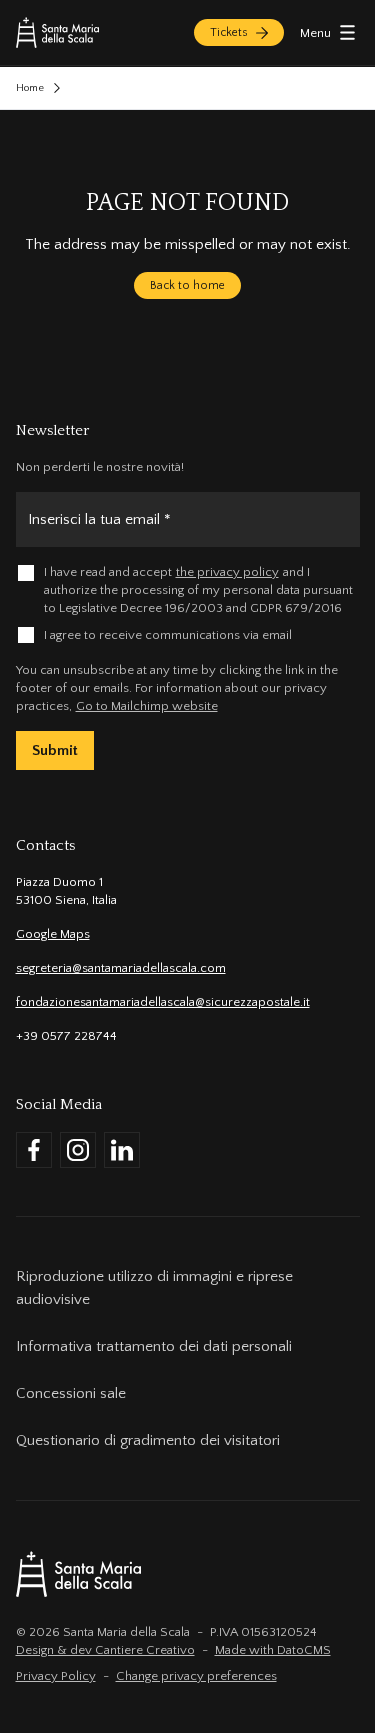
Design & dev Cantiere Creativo (105, 1650)
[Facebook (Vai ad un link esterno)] (34, 1150)
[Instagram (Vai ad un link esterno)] (78, 1150)
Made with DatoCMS (273, 1650)
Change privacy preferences (196, 1676)
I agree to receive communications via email (168, 635)
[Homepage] (57, 32)
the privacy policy (227, 572)
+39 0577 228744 (66, 1036)
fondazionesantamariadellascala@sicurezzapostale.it (163, 1002)
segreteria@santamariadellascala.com (121, 968)
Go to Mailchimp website (147, 706)
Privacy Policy (56, 1676)
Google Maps (53, 934)
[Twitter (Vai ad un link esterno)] (122, 1150)
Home (30, 88)
